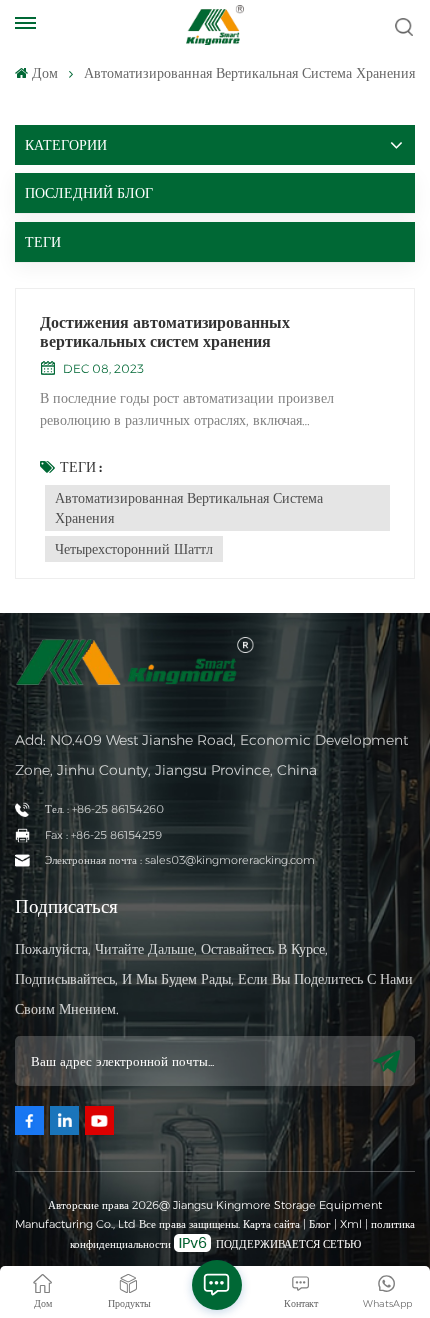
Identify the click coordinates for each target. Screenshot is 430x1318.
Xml (351, 1224)
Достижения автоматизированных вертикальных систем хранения (165, 332)
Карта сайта (273, 1224)
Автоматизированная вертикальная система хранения (189, 508)
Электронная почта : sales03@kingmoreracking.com (180, 860)
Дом (44, 73)
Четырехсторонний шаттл (134, 549)
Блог (320, 1224)
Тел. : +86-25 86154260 (104, 809)
